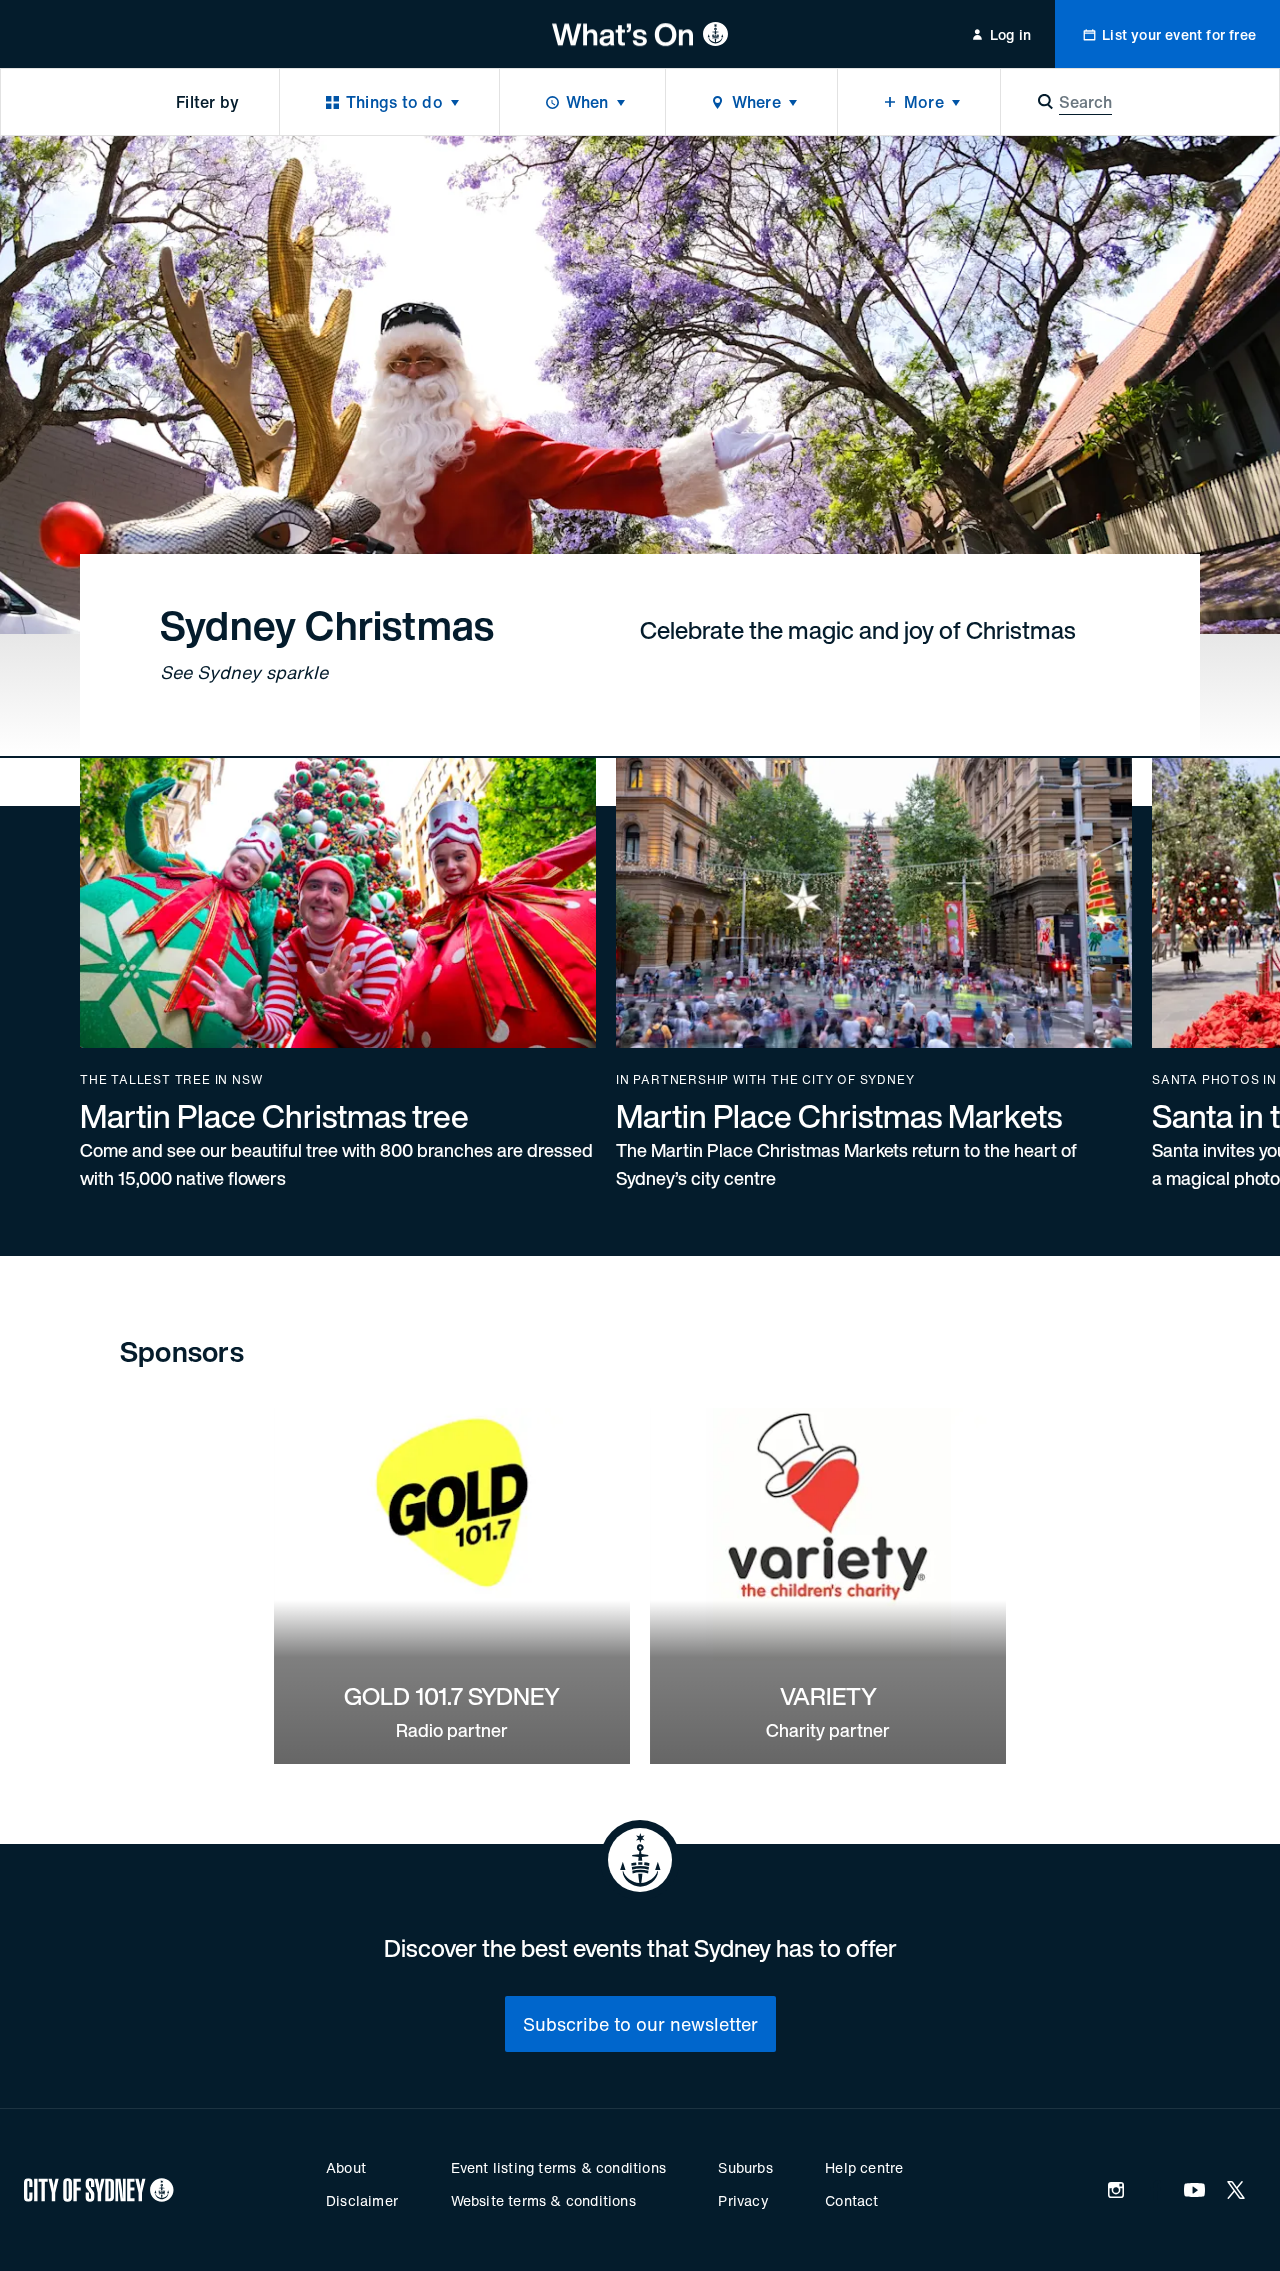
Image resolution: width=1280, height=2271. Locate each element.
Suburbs (745, 2167)
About (346, 2167)
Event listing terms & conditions (558, 2167)
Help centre (864, 2167)
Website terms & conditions (543, 2200)
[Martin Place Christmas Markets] (874, 975)
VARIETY (828, 1696)
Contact (851, 2200)
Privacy (743, 2200)
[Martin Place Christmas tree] (338, 975)
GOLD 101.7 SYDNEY (452, 1696)
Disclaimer (362, 2200)
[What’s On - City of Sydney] (640, 34)
